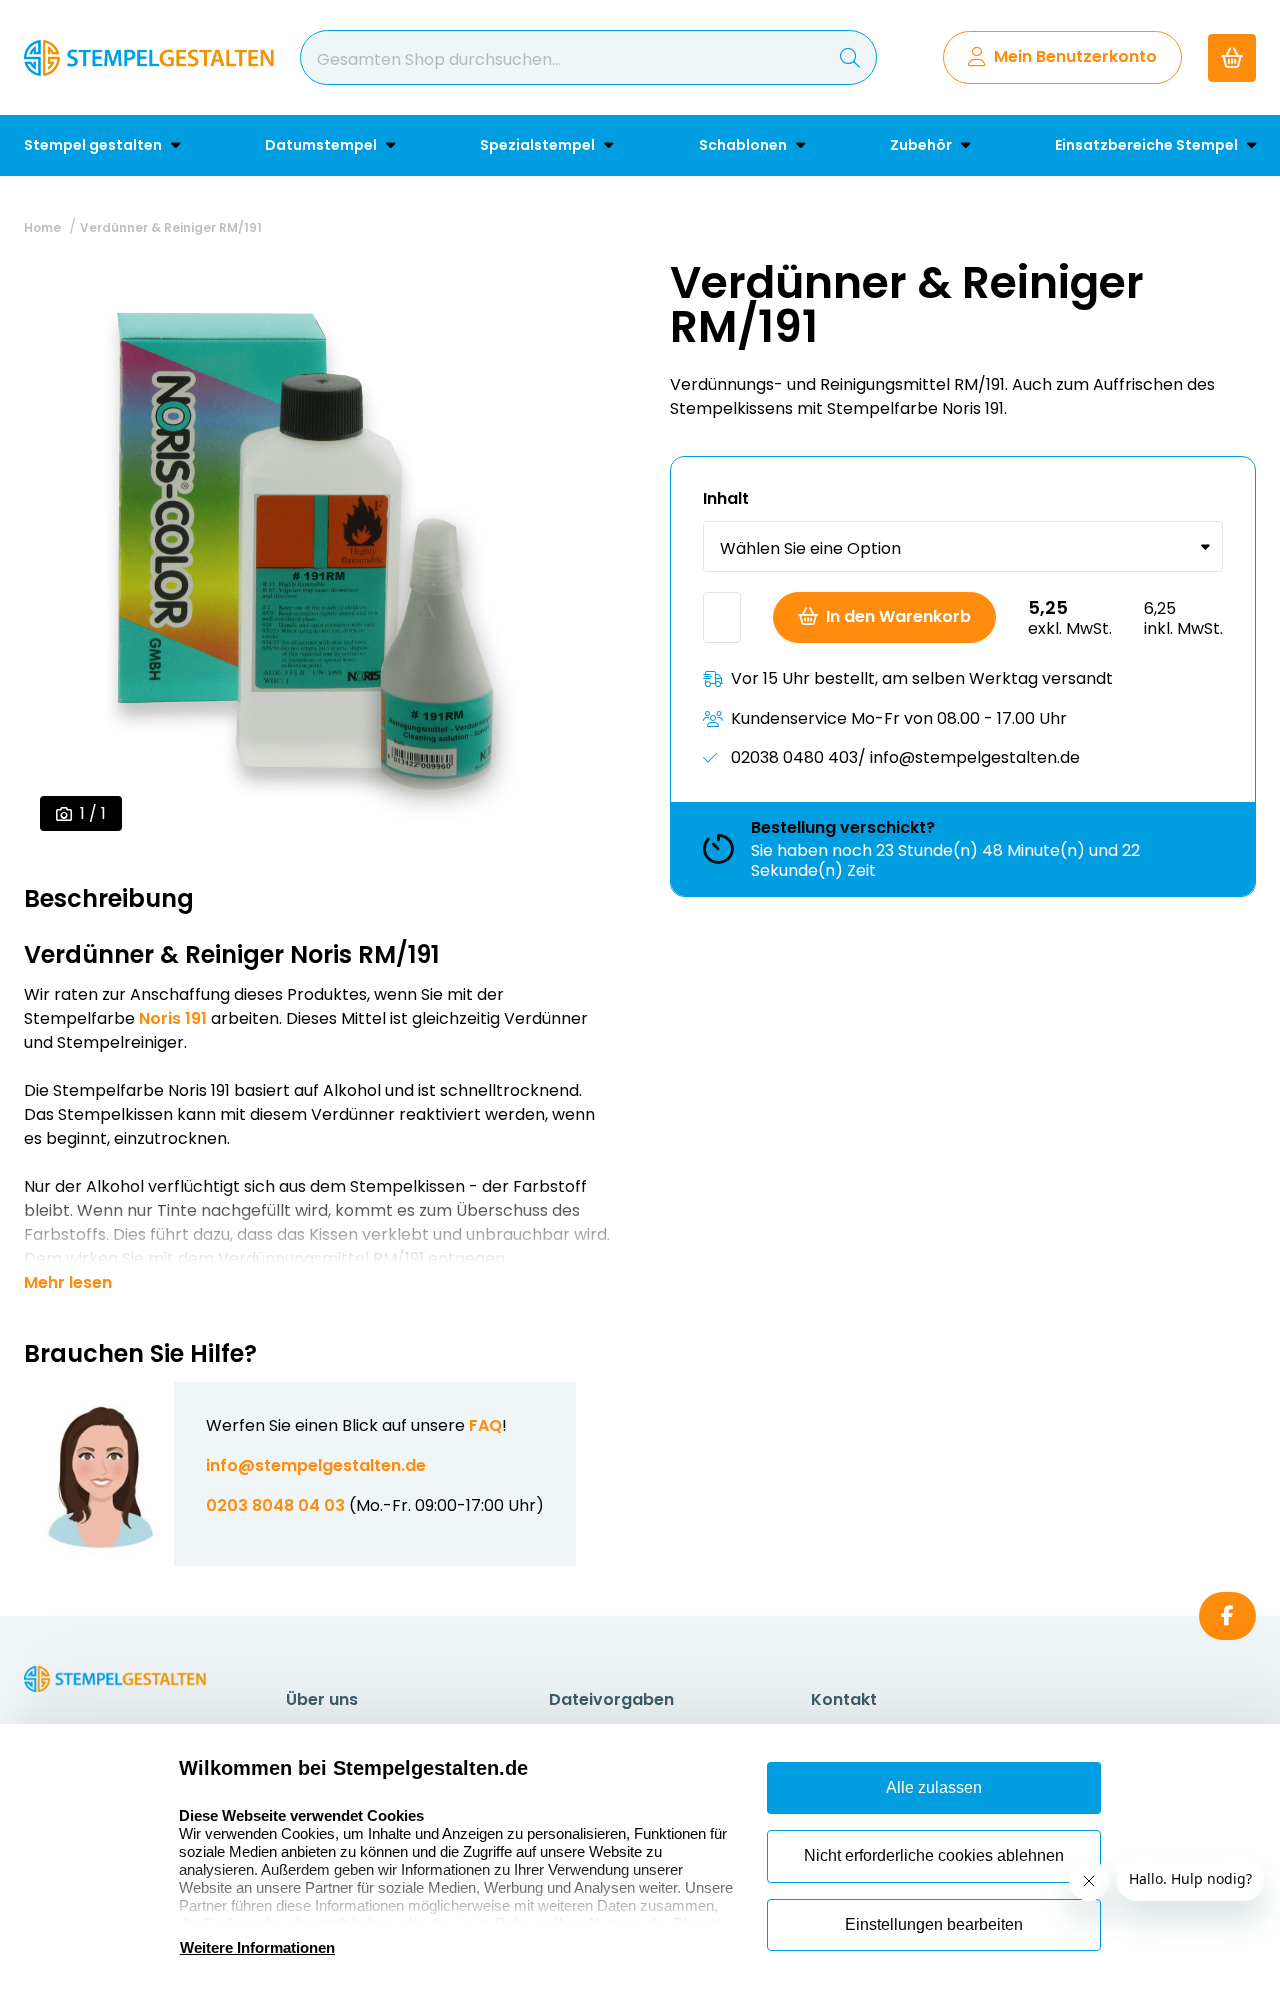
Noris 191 (173, 1018)
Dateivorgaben (611, 1699)
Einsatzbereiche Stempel (1148, 145)
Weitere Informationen (257, 1947)
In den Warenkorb (898, 616)
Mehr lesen (68, 1283)
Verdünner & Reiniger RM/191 (171, 227)
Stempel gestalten (94, 145)
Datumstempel (322, 145)
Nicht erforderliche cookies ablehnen (934, 1855)
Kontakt (844, 1699)
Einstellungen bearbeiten (934, 1924)
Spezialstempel (539, 145)
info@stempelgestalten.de (316, 1465)
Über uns (322, 1699)
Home (42, 227)
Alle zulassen (934, 1787)
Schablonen (744, 145)
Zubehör (922, 145)
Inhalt (726, 498)
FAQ (485, 1425)
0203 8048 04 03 (275, 1505)
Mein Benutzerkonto (1075, 56)
